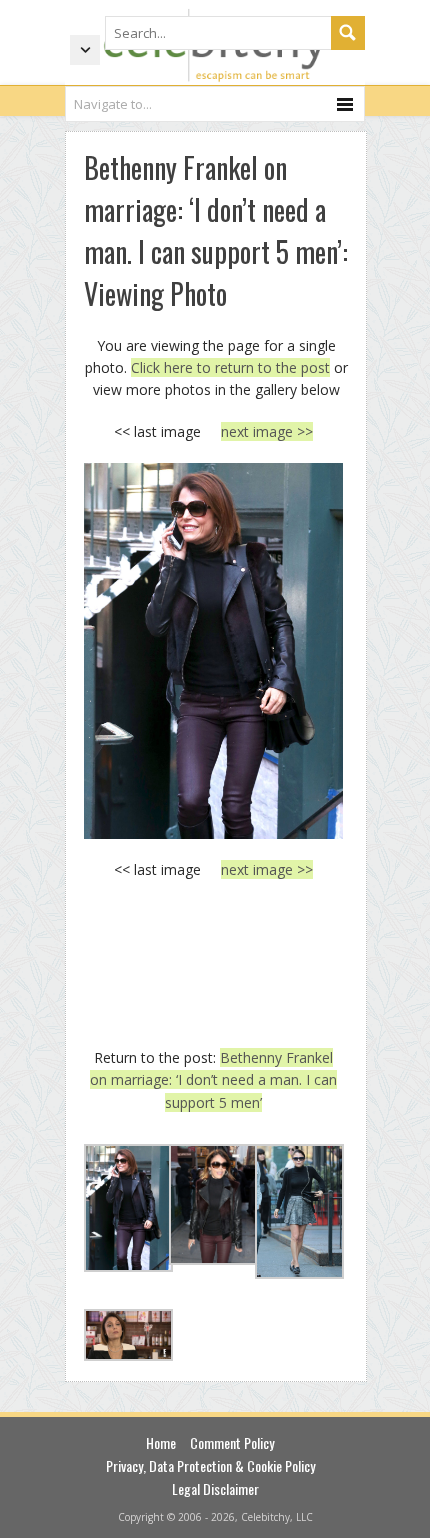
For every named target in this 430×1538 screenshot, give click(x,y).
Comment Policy (232, 1442)
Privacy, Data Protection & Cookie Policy (210, 1465)
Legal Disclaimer (215, 1488)
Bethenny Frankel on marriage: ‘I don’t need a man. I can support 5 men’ (213, 1080)
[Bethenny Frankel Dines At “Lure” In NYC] (213, 650)
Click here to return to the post (230, 367)
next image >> (267, 431)
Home (161, 1442)
